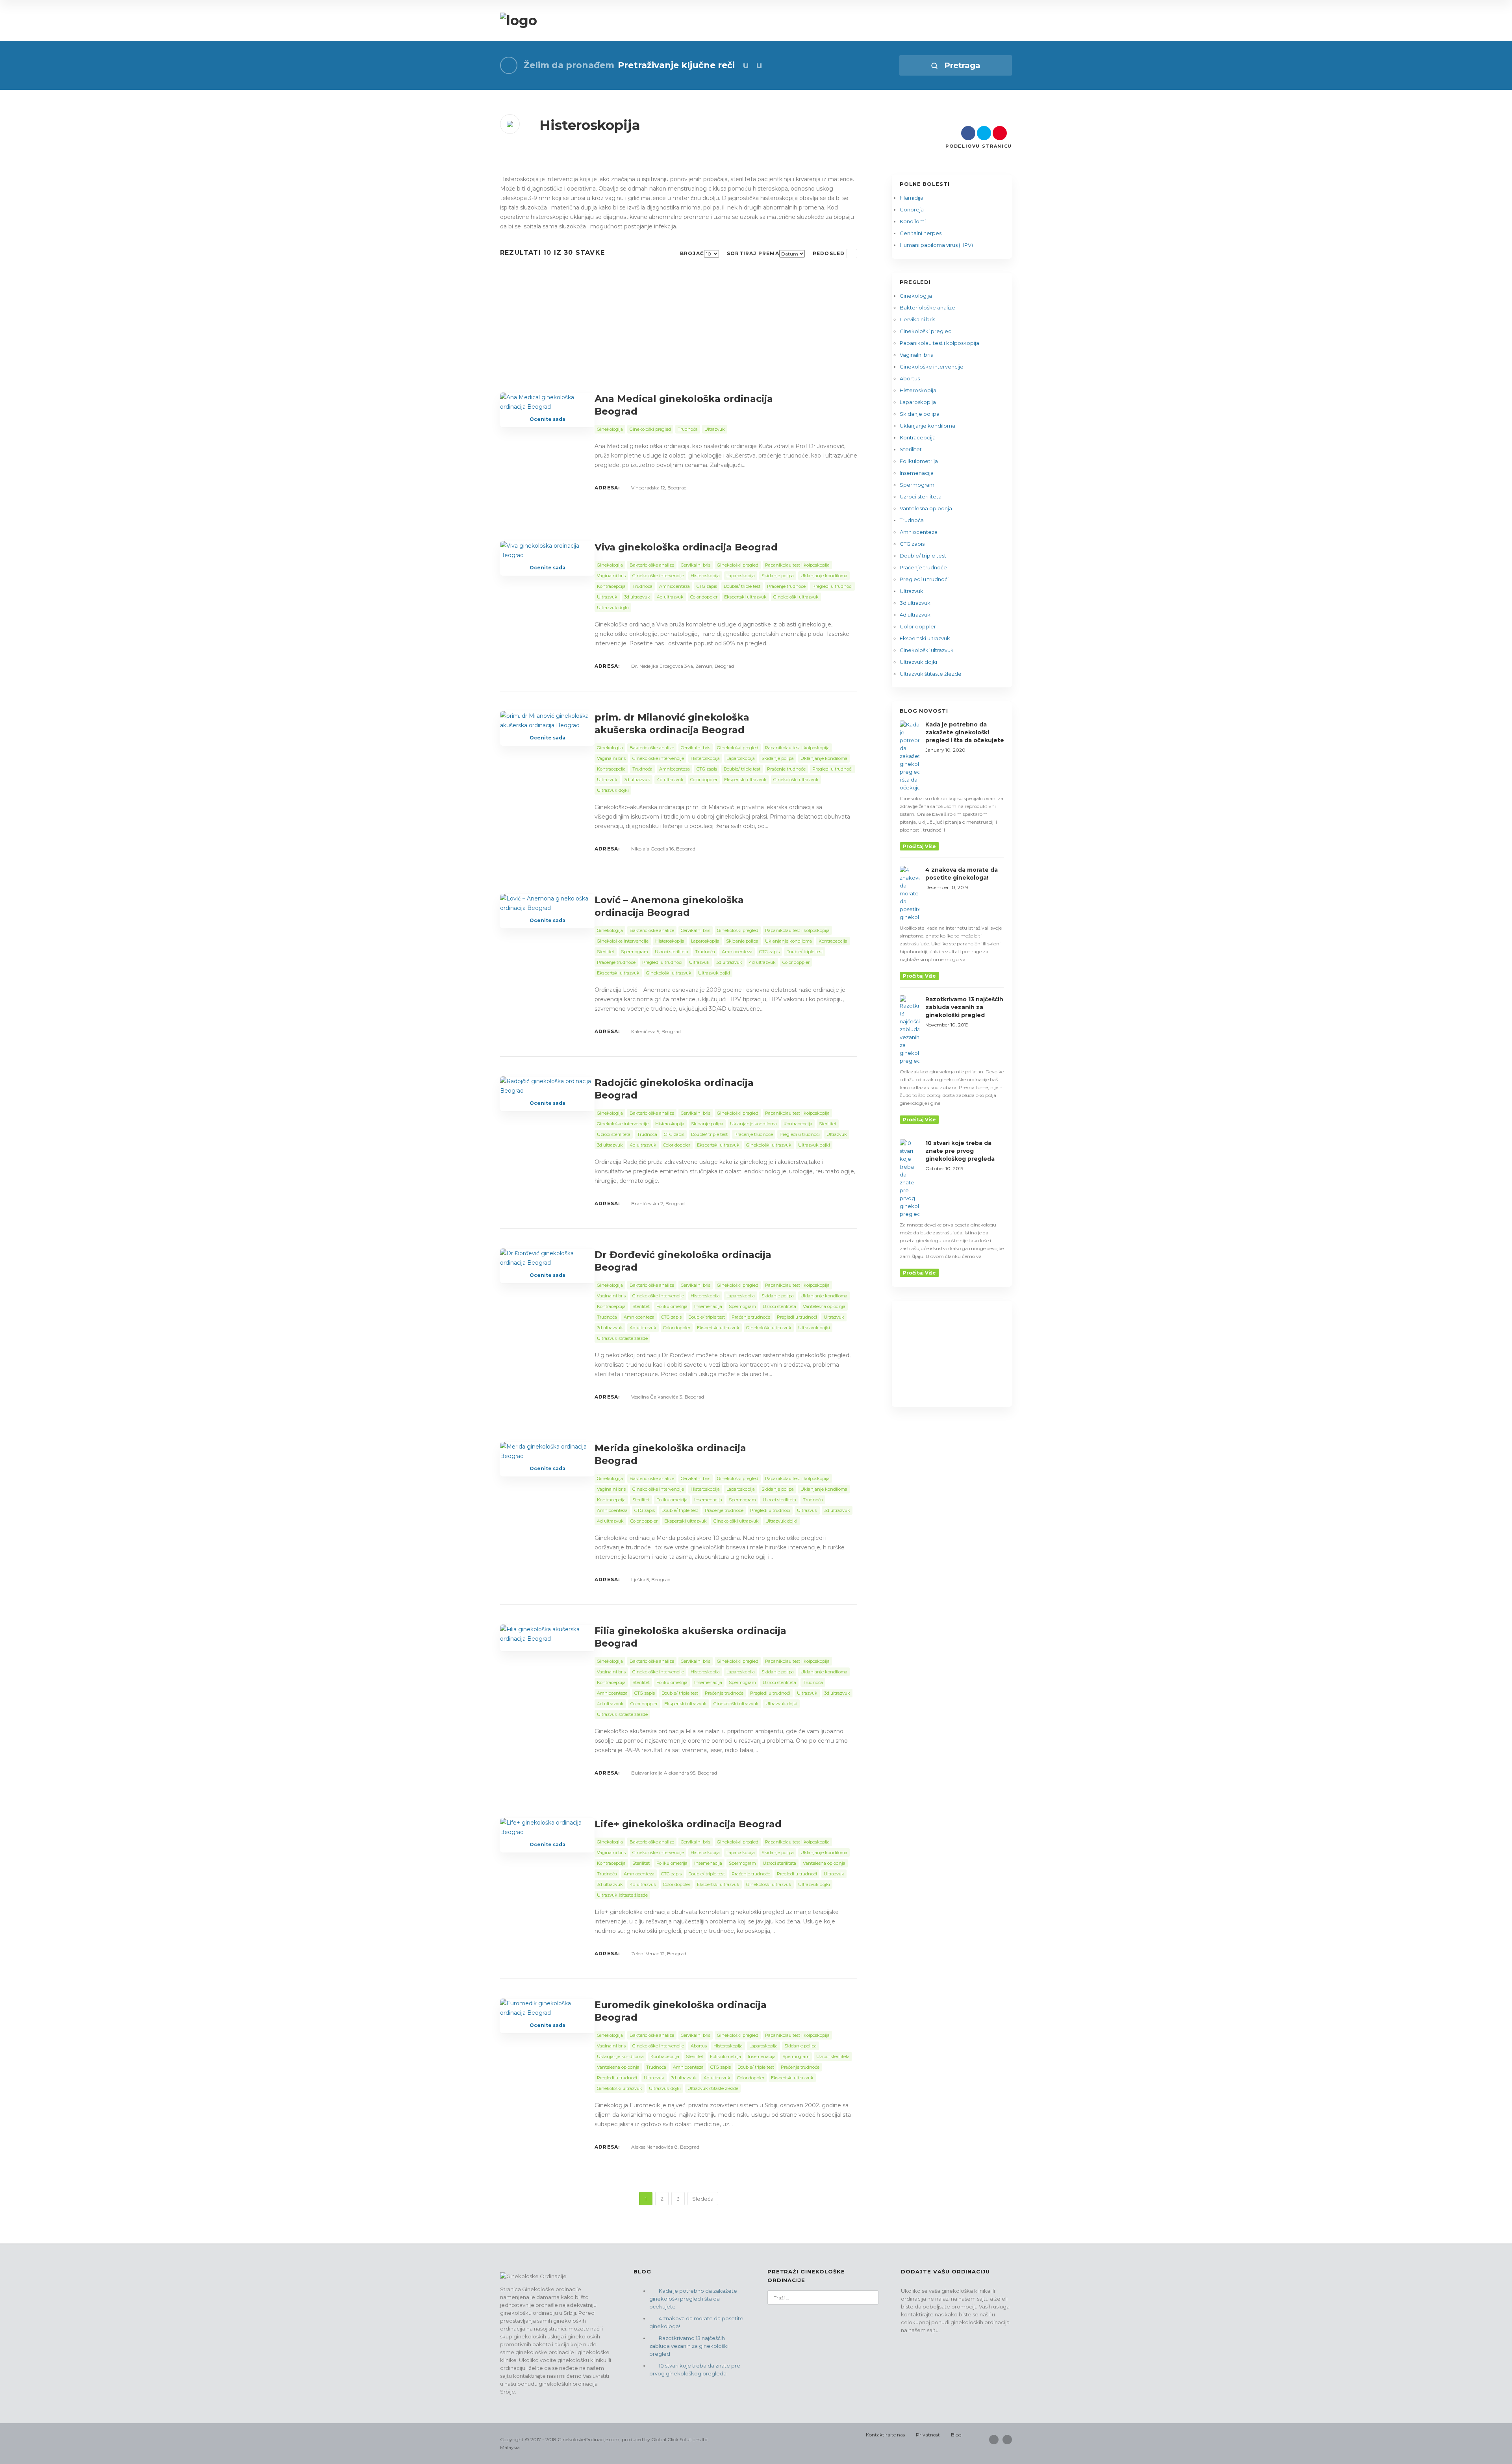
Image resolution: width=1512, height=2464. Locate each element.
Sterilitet (911, 449)
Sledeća (703, 2199)
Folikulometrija (919, 461)
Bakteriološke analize (927, 308)
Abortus (910, 378)
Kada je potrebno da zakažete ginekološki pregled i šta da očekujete (693, 2299)
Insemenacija (917, 473)
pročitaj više (919, 846)
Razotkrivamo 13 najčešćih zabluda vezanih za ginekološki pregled (689, 2346)
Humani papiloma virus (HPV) (936, 245)
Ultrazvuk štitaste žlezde (931, 674)
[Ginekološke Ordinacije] (519, 21)
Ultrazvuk (912, 591)
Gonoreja (912, 209)
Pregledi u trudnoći (924, 579)
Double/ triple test (923, 556)
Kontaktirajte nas (885, 2435)
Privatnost (928, 2435)
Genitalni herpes (921, 233)
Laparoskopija (918, 402)
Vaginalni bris (916, 355)
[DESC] (852, 254)
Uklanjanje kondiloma (927, 426)
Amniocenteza (919, 532)
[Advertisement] (679, 334)
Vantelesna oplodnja (926, 508)
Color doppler (918, 626)
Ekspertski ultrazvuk (925, 638)
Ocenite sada (548, 419)
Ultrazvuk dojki (918, 662)
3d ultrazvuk (915, 603)
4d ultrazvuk (915, 615)
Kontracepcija (918, 437)
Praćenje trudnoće (923, 567)
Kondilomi (913, 221)
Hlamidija (912, 198)
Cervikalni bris (917, 319)
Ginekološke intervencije (932, 367)
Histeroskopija (918, 390)
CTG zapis (912, 544)
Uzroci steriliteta (921, 497)
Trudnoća (912, 520)
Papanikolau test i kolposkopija (939, 343)
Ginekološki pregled (926, 331)
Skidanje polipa (920, 414)
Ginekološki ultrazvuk (927, 650)
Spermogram (917, 485)
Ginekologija (916, 296)
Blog (956, 2435)
